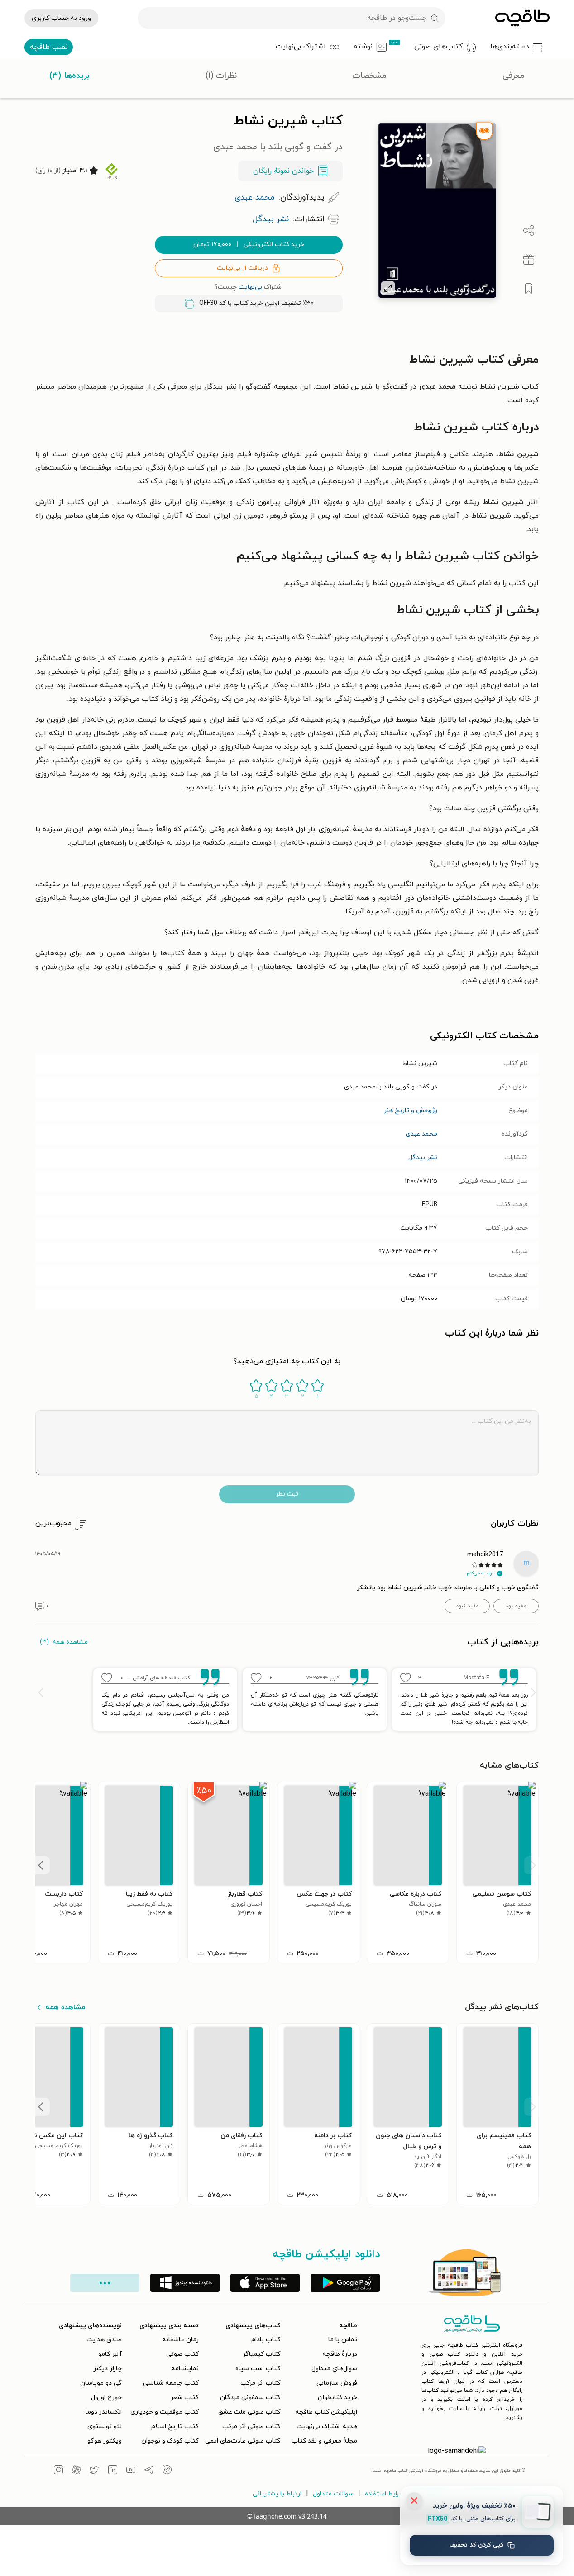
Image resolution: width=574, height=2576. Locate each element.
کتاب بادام (266, 2340)
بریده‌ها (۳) (69, 76)
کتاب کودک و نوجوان (170, 2441)
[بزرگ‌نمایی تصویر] (388, 288)
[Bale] (167, 2471)
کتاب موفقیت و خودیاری (165, 2412)
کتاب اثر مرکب (260, 2383)
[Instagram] (58, 2471)
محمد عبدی (421, 1134)
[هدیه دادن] (529, 260)
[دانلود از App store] (265, 2283)
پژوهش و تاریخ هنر (411, 1110)
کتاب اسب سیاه (258, 2369)
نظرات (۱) (221, 76)
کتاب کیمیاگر (261, 2354)
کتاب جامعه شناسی (171, 2383)
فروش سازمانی (337, 2383)
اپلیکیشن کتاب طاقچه (326, 2412)
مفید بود (516, 1606)
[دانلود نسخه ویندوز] (185, 2283)
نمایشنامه (185, 2369)
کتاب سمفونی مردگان (250, 2398)
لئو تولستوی (105, 2426)
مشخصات (369, 76)
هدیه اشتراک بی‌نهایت (327, 2426)
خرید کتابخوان (337, 2398)
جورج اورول (106, 2398)
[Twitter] (95, 2471)
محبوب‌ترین (53, 1523)
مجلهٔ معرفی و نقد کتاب (324, 2441)
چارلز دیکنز (108, 2369)
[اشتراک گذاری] (529, 231)
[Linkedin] (113, 2471)
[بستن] (414, 2500)
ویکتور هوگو (105, 2441)
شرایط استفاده (385, 2494)
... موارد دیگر (105, 2283)
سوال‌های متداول (334, 2369)
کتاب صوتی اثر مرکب (251, 2426)
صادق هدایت (104, 2340)
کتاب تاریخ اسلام (175, 2426)
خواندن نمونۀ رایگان (283, 171)
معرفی (514, 76)
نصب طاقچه (49, 47)
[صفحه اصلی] (522, 18)
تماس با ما (343, 2340)
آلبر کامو (110, 2354)
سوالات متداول (333, 2494)
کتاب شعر (185, 2398)
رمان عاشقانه (180, 2340)
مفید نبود (467, 1606)
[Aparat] (77, 2471)
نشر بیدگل (423, 1157)
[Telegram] (149, 2471)
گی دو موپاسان (101, 2383)
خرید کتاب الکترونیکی (249, 245)
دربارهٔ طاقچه (340, 2354)
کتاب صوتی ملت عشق (249, 2412)
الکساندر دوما (104, 2412)
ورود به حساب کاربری (61, 18)
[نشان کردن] (529, 289)
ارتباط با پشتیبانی (277, 2494)
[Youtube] (131, 2471)
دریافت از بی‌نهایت (242, 268)
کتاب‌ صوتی (182, 2354)
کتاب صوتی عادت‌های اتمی (243, 2441)
